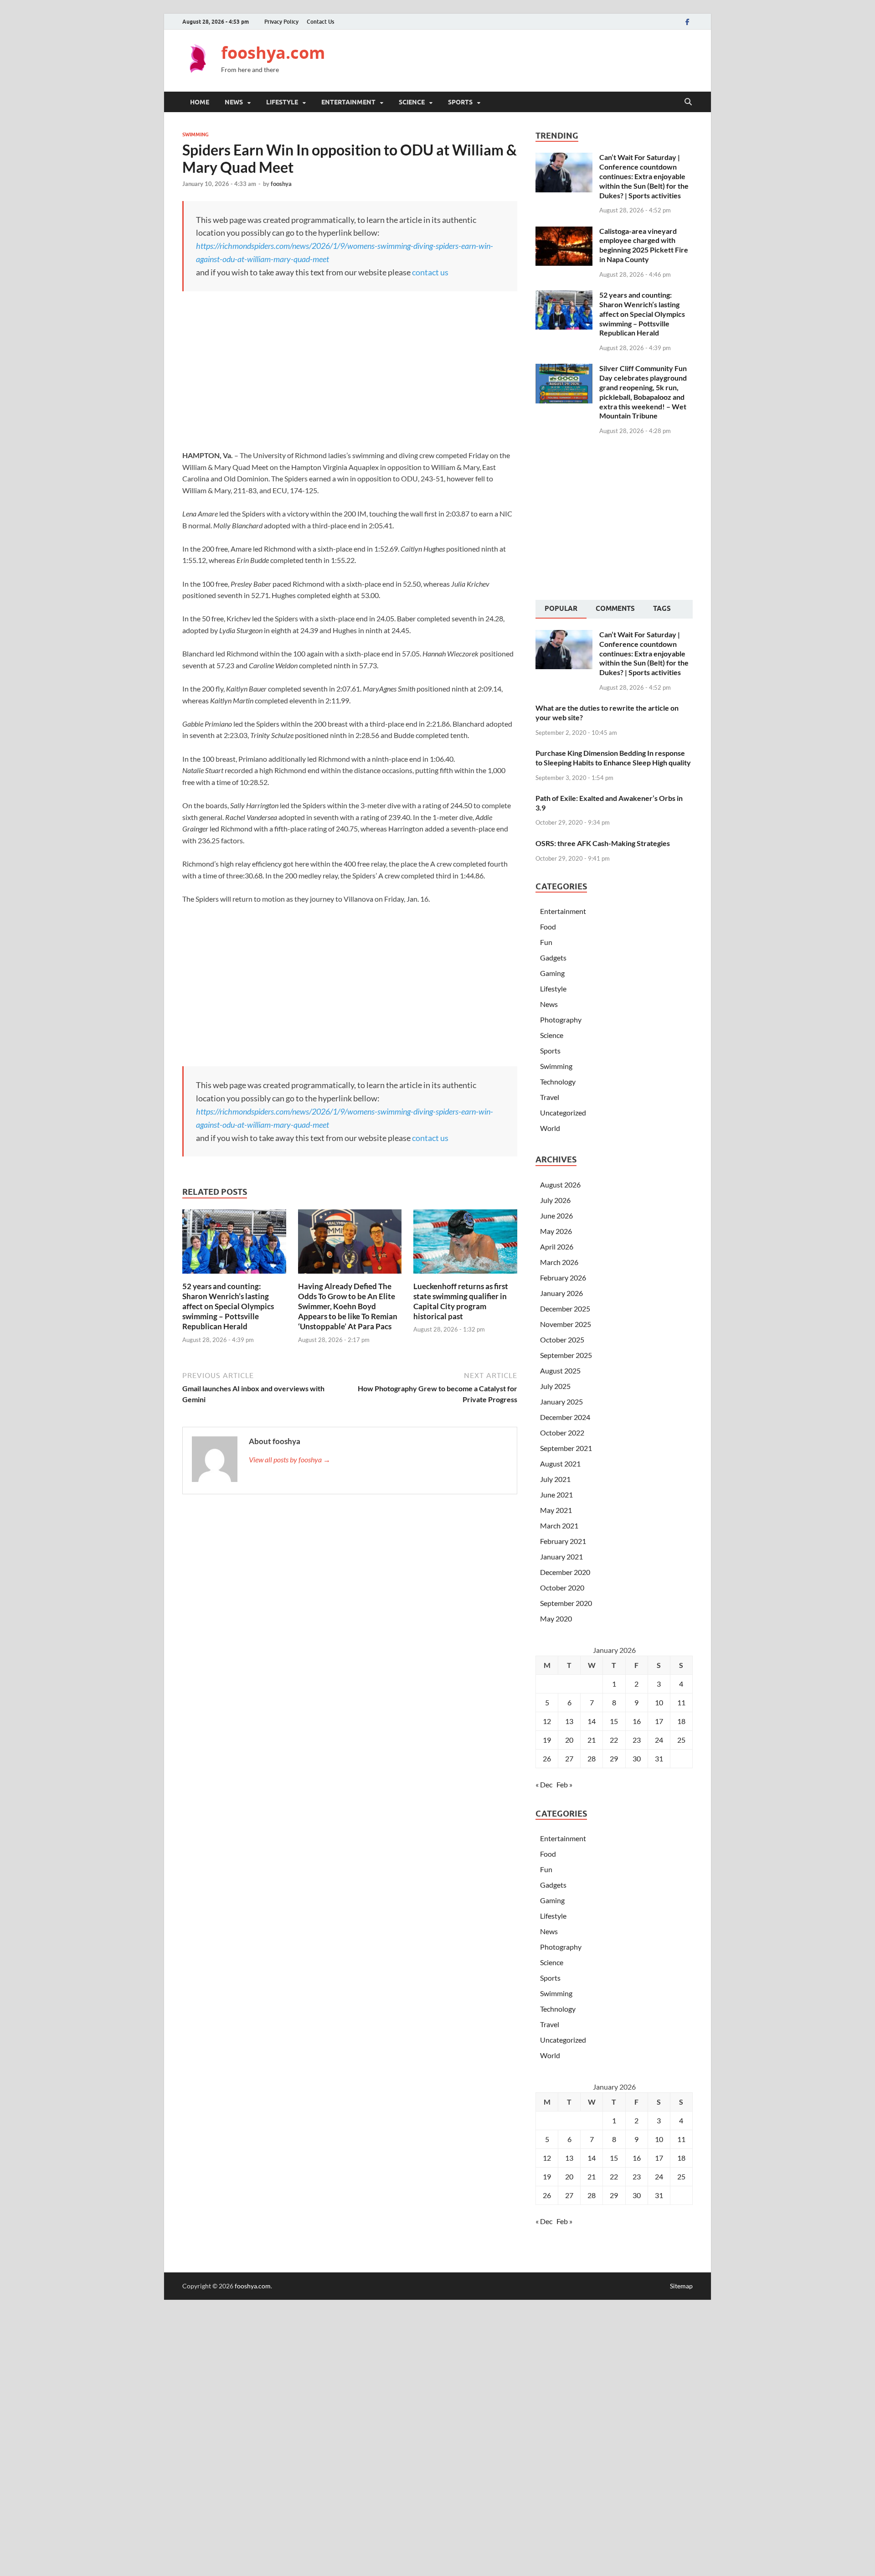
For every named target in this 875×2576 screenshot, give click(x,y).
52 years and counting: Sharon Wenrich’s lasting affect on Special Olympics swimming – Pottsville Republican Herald (228, 1306)
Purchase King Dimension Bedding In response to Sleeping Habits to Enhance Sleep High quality (613, 758)
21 (592, 1740)
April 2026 (557, 1247)
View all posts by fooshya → (290, 1459)
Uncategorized (563, 1112)
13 (569, 1721)
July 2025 (555, 1386)
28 (592, 1758)
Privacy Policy (281, 22)
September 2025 (566, 1355)
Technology (558, 1082)
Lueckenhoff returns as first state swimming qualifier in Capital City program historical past (461, 1301)
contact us (430, 272)
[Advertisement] (527, 59)
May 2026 (556, 1231)
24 (659, 1740)
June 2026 (556, 1216)
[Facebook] (687, 22)
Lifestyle (282, 102)
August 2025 (560, 1371)
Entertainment (348, 102)
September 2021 (566, 1448)
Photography (561, 1020)
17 (659, 1721)
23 (637, 1740)
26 (547, 1758)
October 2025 (562, 1340)
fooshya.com (273, 53)
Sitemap (681, 2286)
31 (659, 1758)
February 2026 (563, 1278)
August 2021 (560, 1464)
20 (569, 1740)
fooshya (281, 184)
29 (614, 1758)
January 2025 (561, 1402)
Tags (662, 609)
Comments (615, 609)
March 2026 (559, 1262)
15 (614, 1721)
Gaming (552, 973)
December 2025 (565, 1309)
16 (637, 1721)
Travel (550, 1097)
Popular (561, 609)
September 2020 (566, 1603)
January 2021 (561, 1556)
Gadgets (553, 958)
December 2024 (565, 1417)
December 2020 (565, 1572)
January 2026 (561, 1293)
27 (569, 1758)
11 (681, 1702)
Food (548, 927)
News (234, 102)
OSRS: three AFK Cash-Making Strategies (603, 843)
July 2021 (555, 1479)
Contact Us (320, 22)
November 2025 (566, 1324)
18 (681, 1721)
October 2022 (562, 1433)
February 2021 (563, 1541)
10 (659, 1702)
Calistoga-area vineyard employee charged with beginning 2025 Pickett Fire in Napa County (644, 245)
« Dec (544, 1784)
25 (681, 1740)
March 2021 (559, 1525)
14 (592, 1721)
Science (412, 102)
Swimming (196, 134)
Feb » (564, 1784)
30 (637, 1758)
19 (547, 1740)
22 (614, 1740)
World (550, 1128)
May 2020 (556, 1618)
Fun (546, 942)
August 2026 (560, 1185)
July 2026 (555, 1200)
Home (200, 102)
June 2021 (556, 1494)
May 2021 (556, 1510)
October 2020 (562, 1587)
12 (547, 1721)
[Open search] (688, 102)
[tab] (561, 609)
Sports (460, 102)
